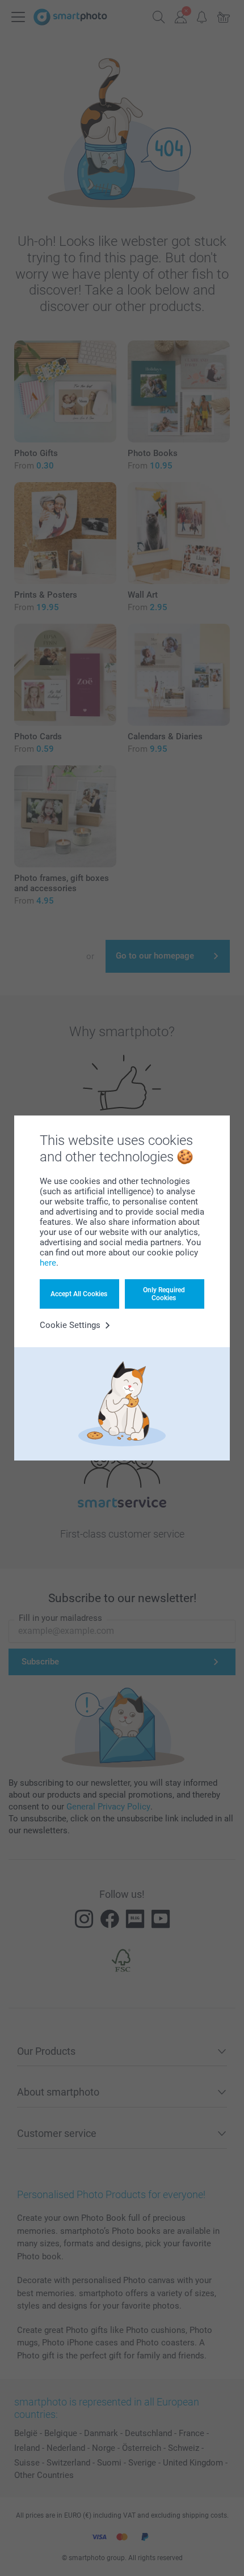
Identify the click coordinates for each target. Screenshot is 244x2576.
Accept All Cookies (79, 1294)
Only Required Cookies (164, 1294)
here (48, 1263)
